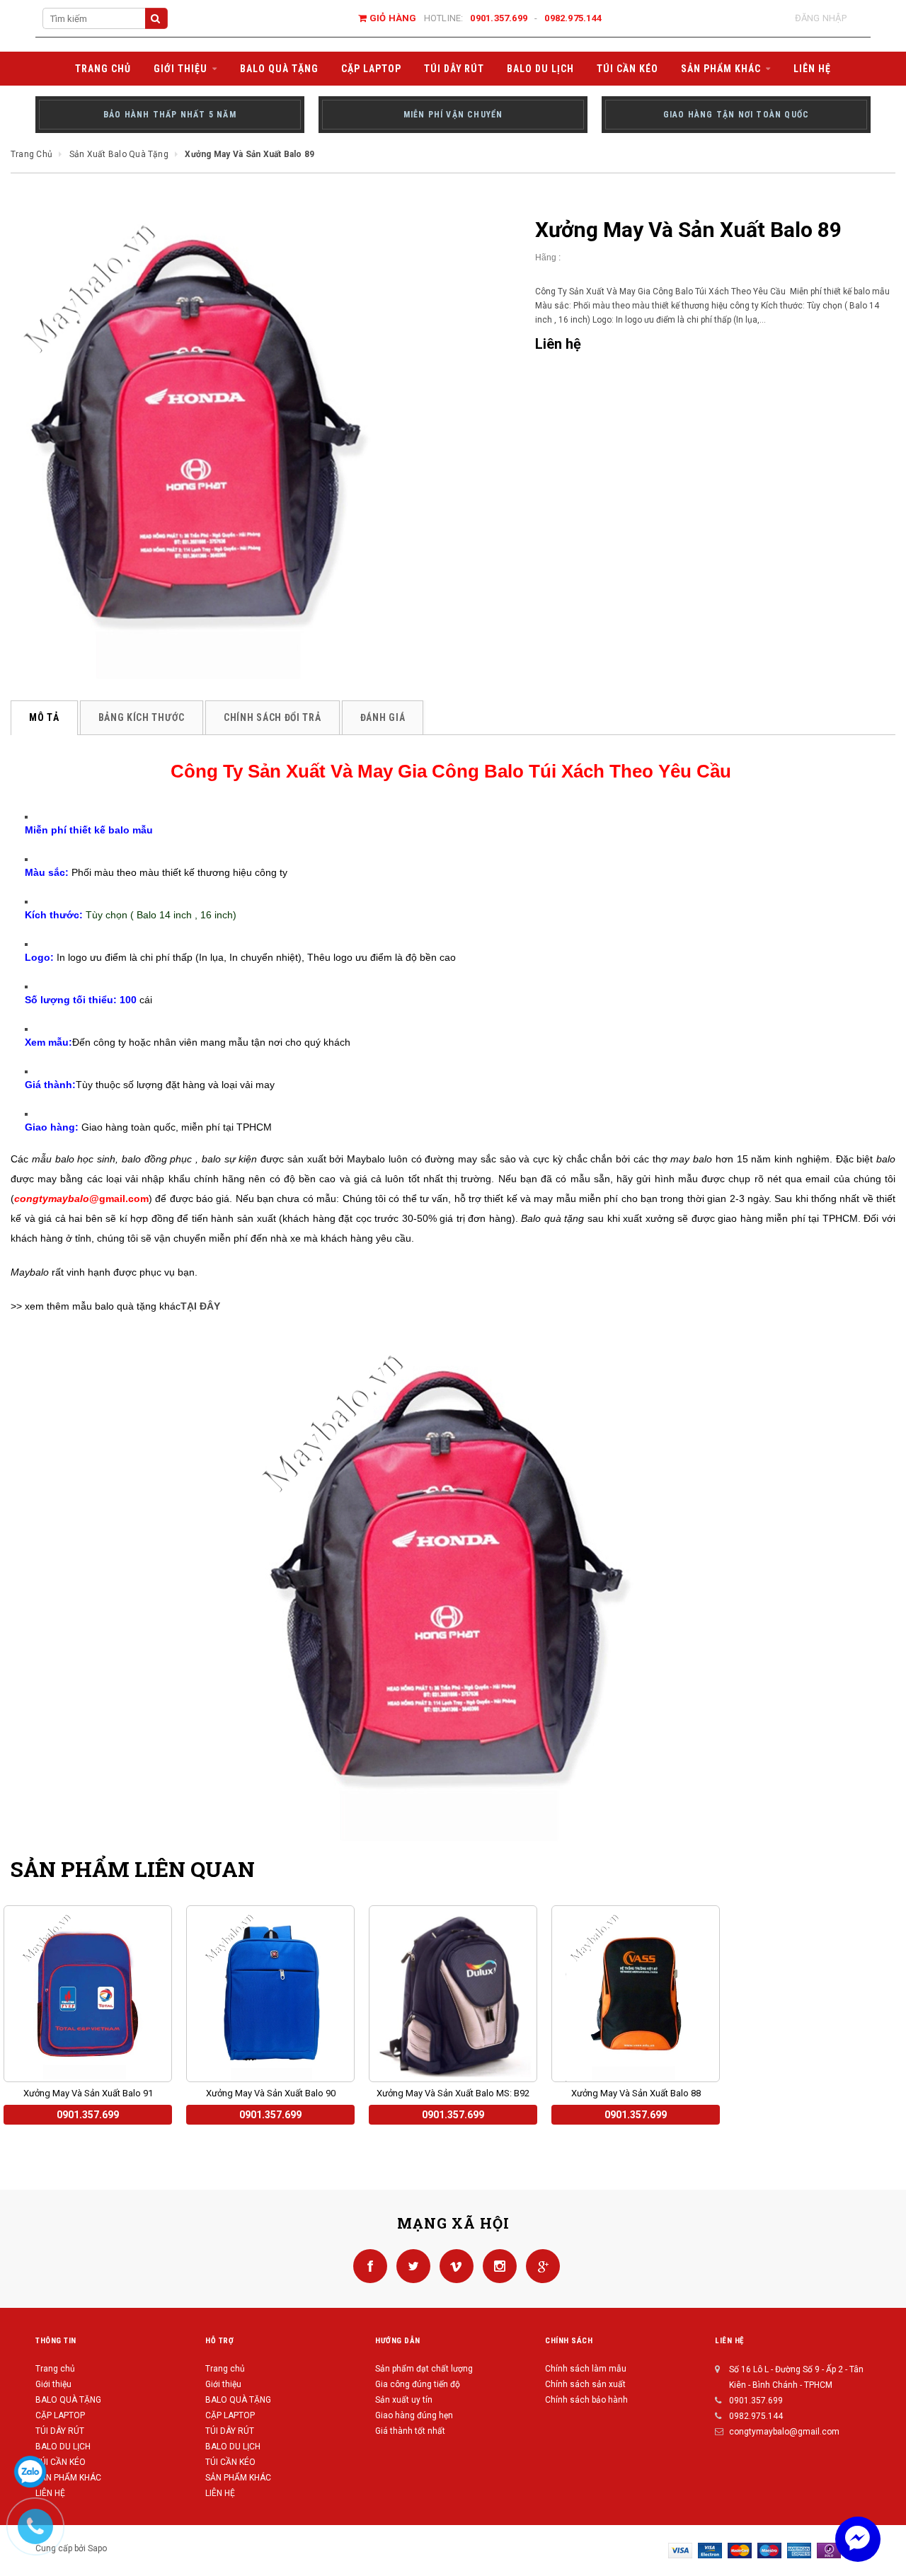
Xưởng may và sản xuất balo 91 (88, 2093)
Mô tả (44, 717)
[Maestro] (769, 2550)
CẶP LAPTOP (60, 2415)
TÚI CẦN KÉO (61, 2462)
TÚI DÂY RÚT (60, 2431)
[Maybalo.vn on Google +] (539, 2265)
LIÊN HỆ (220, 2493)
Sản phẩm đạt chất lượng (424, 2369)
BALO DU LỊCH (63, 2447)
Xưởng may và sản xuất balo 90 (271, 2093)
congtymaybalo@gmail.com (784, 2432)
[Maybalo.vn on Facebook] (368, 2265)
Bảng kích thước (142, 717)
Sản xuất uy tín (404, 2400)
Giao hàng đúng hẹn (414, 2415)
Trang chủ (55, 2369)
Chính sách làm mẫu (586, 2369)
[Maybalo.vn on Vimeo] (454, 2265)
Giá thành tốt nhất (410, 2431)
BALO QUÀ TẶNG (68, 2400)
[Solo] (829, 2550)
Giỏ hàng (392, 18)
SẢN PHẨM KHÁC (68, 2478)
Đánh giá (383, 717)
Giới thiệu (53, 2384)
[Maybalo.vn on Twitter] (411, 2265)
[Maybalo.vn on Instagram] (497, 2265)
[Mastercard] (740, 2550)
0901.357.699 (499, 18)
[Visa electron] (710, 2550)
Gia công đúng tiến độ (418, 2384)
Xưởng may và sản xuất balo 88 (636, 2093)
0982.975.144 (573, 18)
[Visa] (680, 2550)
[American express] (799, 2550)
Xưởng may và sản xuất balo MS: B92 (453, 2093)
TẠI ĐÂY (200, 1306)
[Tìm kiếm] (156, 18)
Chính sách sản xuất (585, 2384)
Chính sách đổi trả (273, 717)
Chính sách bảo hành (586, 2400)
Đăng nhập (821, 18)
